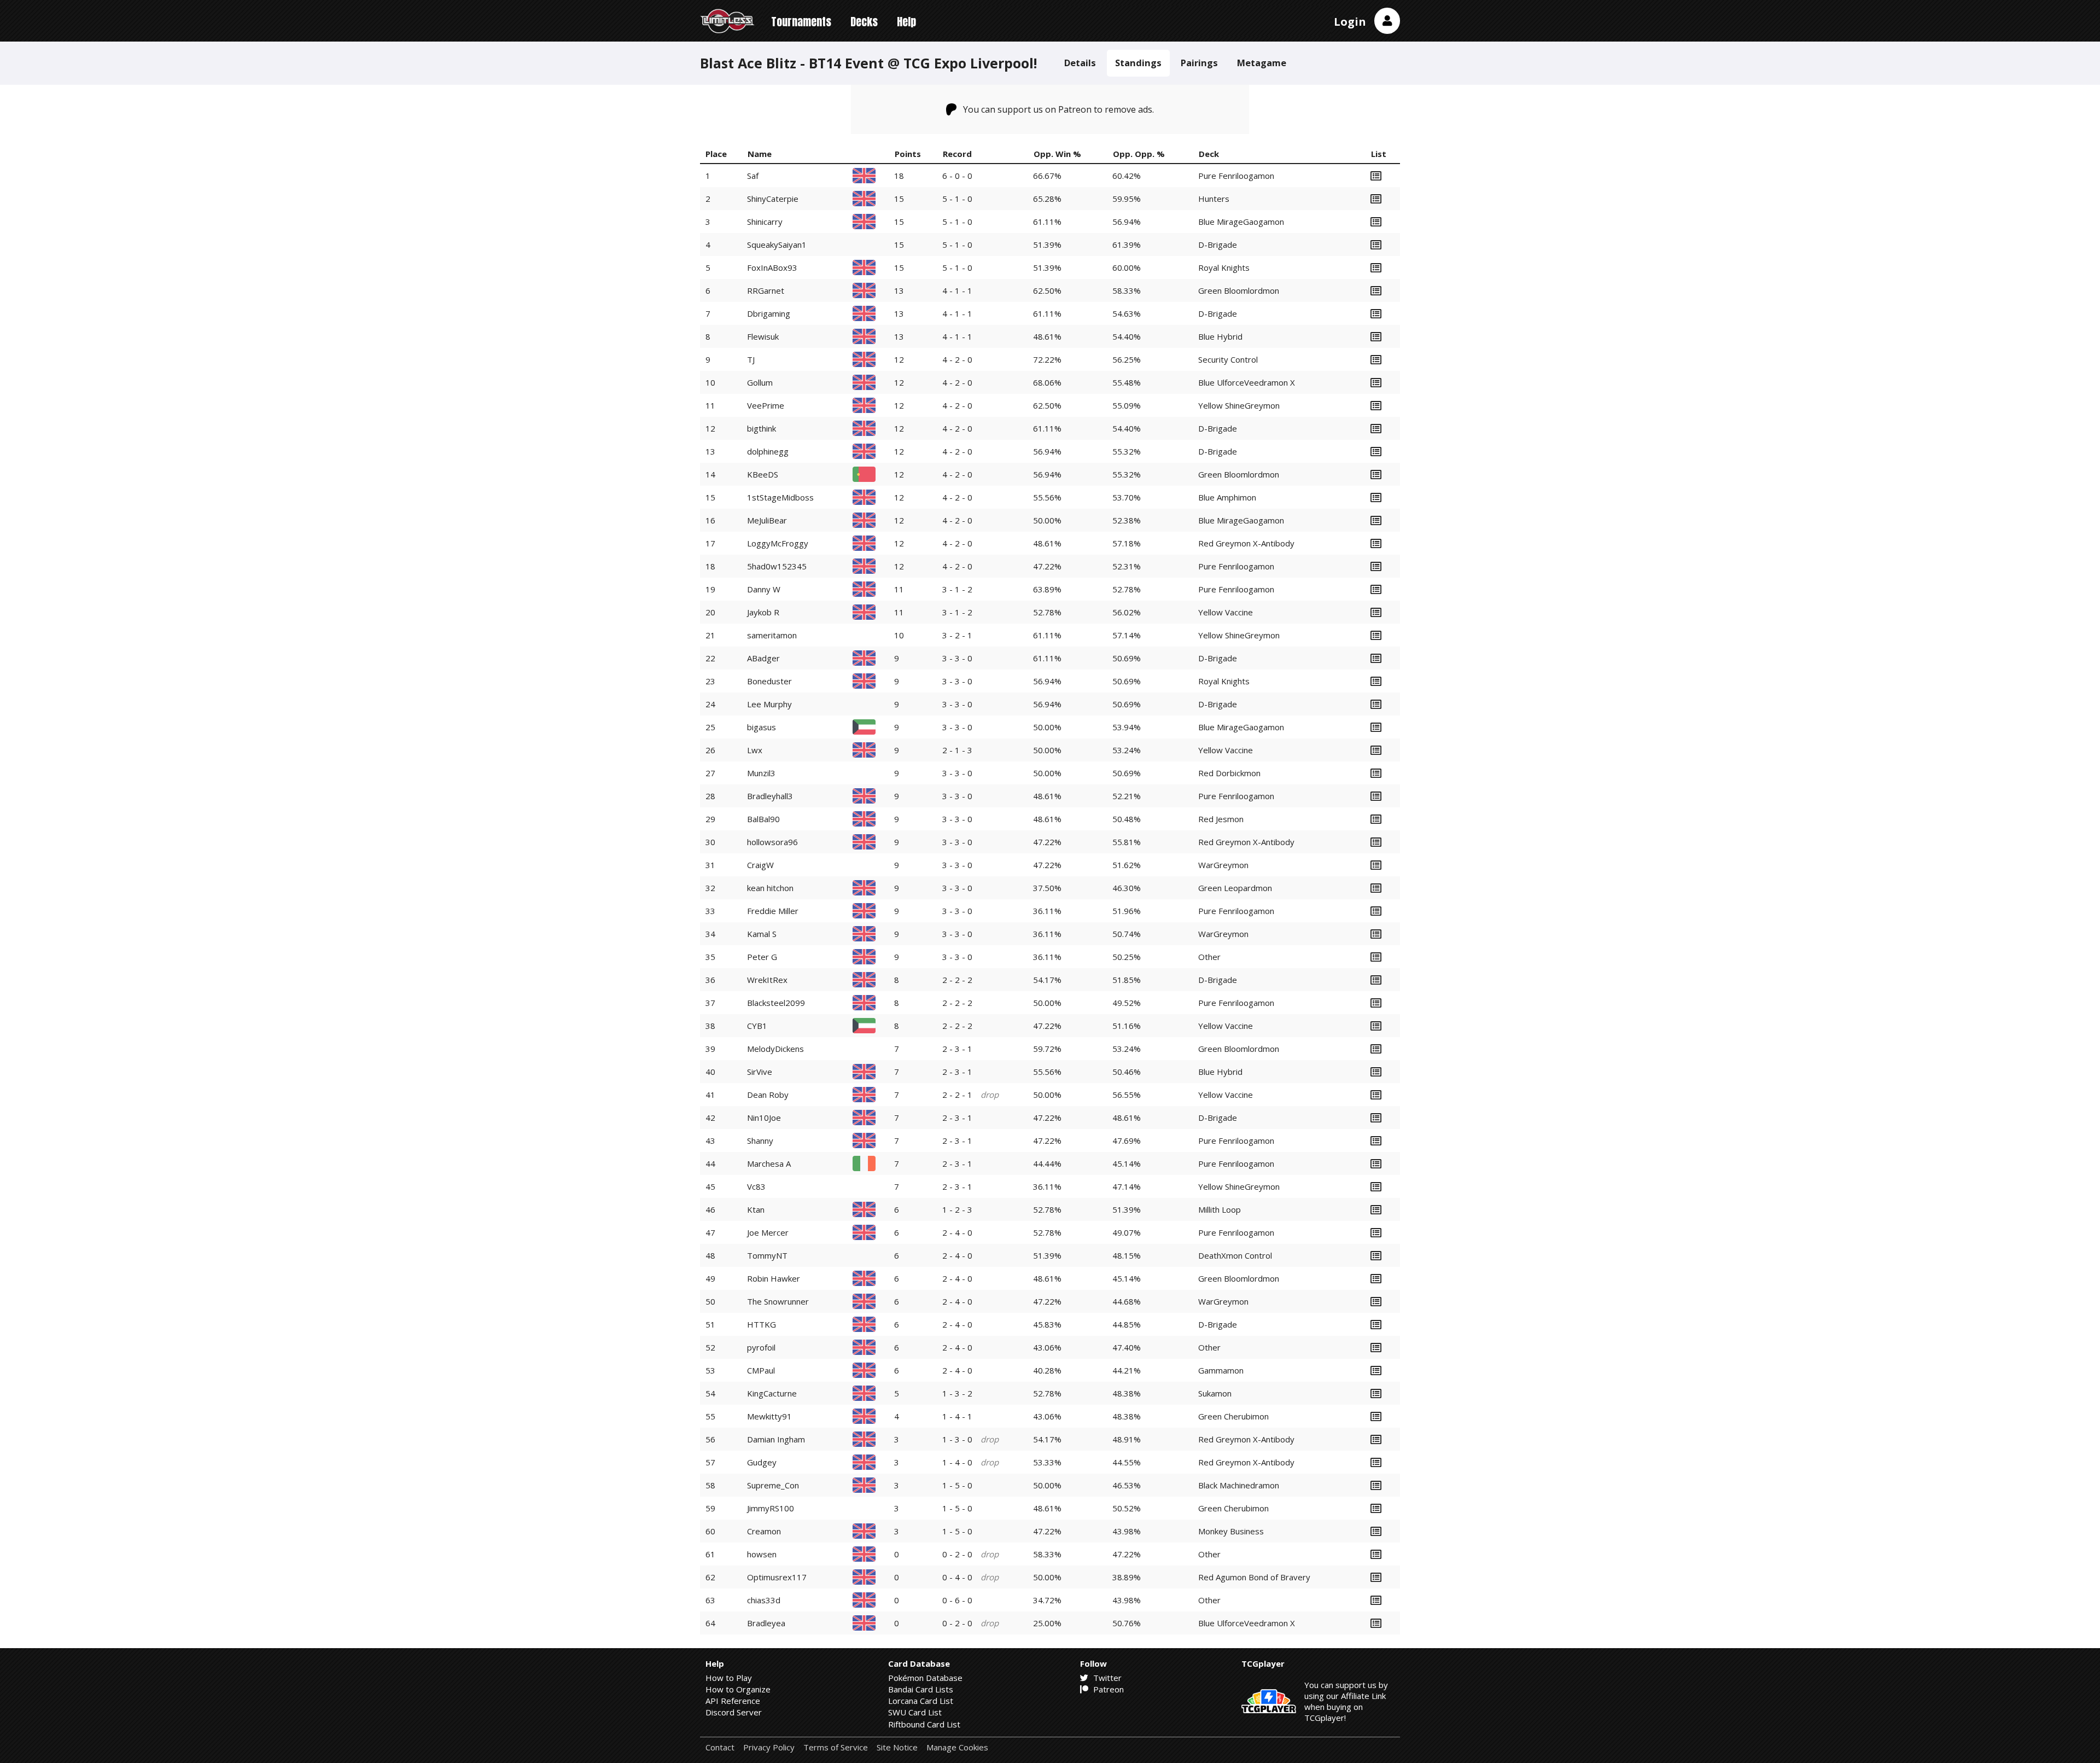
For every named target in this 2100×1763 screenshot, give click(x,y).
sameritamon (772, 635)
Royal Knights (1224, 267)
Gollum (760, 382)
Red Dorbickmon (1229, 773)
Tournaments (801, 22)
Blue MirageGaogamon (1241, 222)
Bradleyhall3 (770, 796)
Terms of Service (836, 1747)
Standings (1138, 63)
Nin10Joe (764, 1118)
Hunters (1214, 199)
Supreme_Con (773, 1485)
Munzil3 (761, 773)
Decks (864, 22)
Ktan (756, 1209)
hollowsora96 (772, 842)
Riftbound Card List (924, 1724)
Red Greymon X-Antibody (1246, 543)
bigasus (762, 727)
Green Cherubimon (1233, 1416)
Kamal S (762, 934)
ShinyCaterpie (773, 199)
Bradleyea (766, 1623)
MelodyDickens (775, 1049)
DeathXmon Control (1235, 1255)
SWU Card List (915, 1712)
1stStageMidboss (780, 497)
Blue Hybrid (1220, 336)
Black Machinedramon (1239, 1485)
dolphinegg (768, 451)
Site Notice (897, 1747)
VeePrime (766, 405)
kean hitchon (770, 888)
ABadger (763, 658)
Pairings (1199, 63)
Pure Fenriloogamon (1236, 176)
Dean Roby (768, 1095)
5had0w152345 (777, 566)
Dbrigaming (769, 313)
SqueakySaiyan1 (777, 245)
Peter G (762, 957)
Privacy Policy (769, 1747)
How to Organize (738, 1689)
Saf (753, 176)
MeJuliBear (767, 520)
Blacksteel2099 (776, 1003)
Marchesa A (769, 1163)
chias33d (764, 1600)
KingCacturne (772, 1393)
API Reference (733, 1701)
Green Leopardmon (1235, 888)
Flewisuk (763, 336)
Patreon (1107, 1689)
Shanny (760, 1141)
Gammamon (1221, 1370)
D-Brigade (1218, 245)
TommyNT (767, 1255)
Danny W (764, 589)
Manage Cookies (957, 1747)
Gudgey (762, 1462)
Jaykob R (763, 612)
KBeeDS (763, 474)
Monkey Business (1231, 1531)
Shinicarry (765, 222)
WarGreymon (1223, 865)
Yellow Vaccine (1226, 612)
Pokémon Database (925, 1678)
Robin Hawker (774, 1278)
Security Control (1228, 359)
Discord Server (734, 1712)
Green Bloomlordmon (1239, 290)
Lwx (755, 750)
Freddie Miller (773, 911)
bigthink (762, 428)
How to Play (729, 1678)
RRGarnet (766, 290)
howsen (762, 1554)
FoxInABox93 (772, 267)
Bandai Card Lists (921, 1689)
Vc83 (756, 1186)
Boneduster (769, 681)
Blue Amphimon (1227, 497)
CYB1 (757, 1026)
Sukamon (1215, 1393)
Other (1209, 957)
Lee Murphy (769, 704)
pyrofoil (761, 1347)
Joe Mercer (768, 1232)
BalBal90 (763, 819)
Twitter (1106, 1678)
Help (906, 22)
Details (1080, 63)
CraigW (760, 865)
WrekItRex (767, 980)
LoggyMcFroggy (778, 543)
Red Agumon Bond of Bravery (1254, 1577)
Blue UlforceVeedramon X (1247, 382)
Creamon (764, 1531)
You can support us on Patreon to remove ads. (1058, 109)
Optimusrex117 (777, 1577)
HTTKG (762, 1324)
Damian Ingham (776, 1439)
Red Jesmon (1221, 819)
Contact (720, 1747)
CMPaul (761, 1370)
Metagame (1262, 63)
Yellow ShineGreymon (1239, 405)
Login (1350, 22)
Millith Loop (1220, 1209)
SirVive (760, 1072)
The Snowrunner (778, 1301)
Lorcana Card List (921, 1701)
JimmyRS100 (771, 1508)
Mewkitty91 (769, 1416)
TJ (751, 359)
